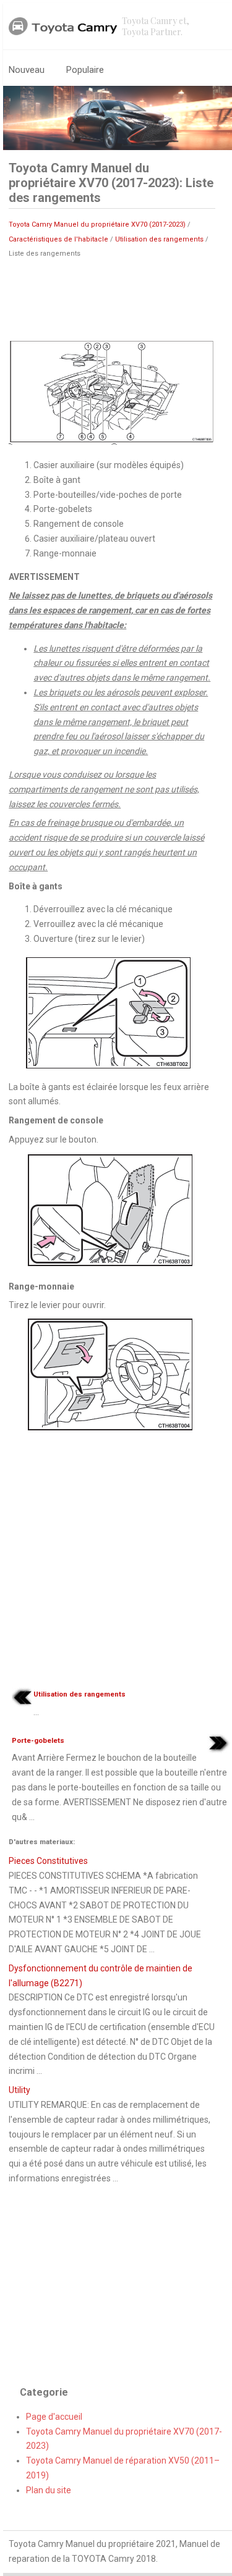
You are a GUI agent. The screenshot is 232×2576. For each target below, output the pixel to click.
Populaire (85, 70)
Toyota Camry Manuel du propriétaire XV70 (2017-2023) (97, 224)
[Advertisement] (112, 298)
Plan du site (49, 2490)
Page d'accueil (54, 2417)
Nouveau (27, 70)
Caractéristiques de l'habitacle (58, 239)
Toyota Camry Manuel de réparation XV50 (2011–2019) (123, 2468)
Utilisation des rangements (159, 239)
